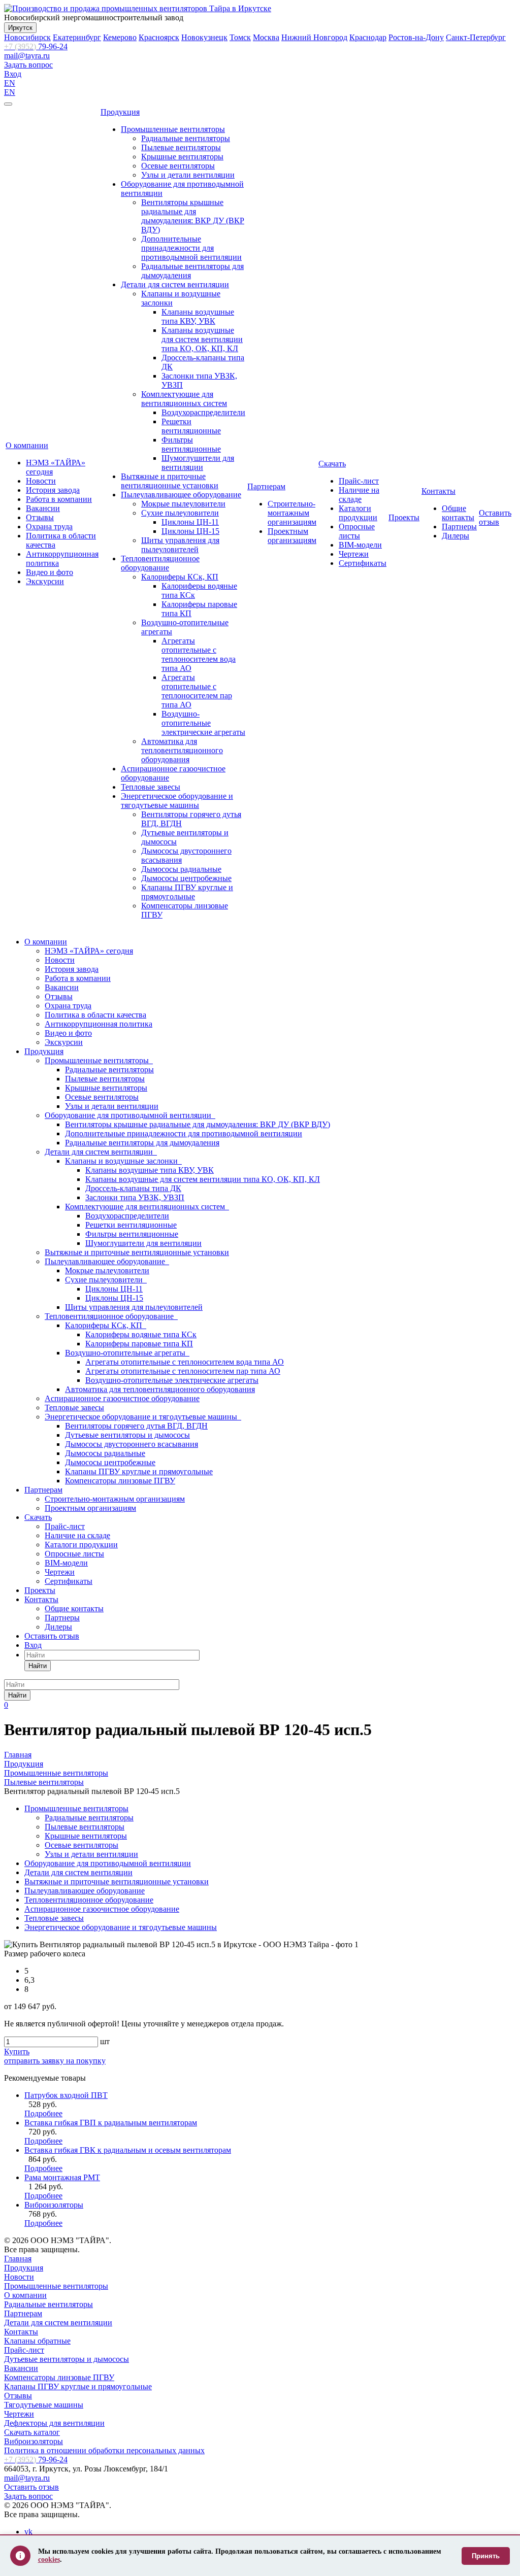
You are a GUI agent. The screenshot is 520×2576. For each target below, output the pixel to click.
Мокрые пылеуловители (183, 504)
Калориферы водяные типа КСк (141, 1334)
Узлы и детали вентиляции (188, 175)
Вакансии (43, 508)
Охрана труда (49, 527)
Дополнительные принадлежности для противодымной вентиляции (191, 248)
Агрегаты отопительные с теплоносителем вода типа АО (199, 654)
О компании (27, 445)
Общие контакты (458, 513)
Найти (38, 1666)
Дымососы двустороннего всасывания (132, 1444)
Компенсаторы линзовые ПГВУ (120, 1481)
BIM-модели (360, 545)
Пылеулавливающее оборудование (181, 495)
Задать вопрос (28, 65)
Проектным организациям (292, 536)
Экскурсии (45, 581)
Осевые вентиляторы (178, 166)
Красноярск (159, 37)
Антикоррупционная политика (99, 1024)
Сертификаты (363, 563)
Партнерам (266, 486)
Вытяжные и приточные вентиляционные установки (170, 481)
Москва (266, 37)
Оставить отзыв (495, 517)
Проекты (404, 517)
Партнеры (459, 527)
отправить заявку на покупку (55, 2061)
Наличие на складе (359, 495)
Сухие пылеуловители (180, 513)
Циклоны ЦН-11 (190, 522)
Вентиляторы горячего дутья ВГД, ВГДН (136, 1426)
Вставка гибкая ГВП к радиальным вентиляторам (111, 2123)
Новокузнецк (204, 37)
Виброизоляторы (54, 2205)
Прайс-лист (359, 481)
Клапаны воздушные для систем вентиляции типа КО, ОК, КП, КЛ (202, 339)
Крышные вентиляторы (182, 157)
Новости (41, 481)
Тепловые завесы (151, 787)
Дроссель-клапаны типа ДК (133, 1188)
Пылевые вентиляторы (181, 147)
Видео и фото (50, 572)
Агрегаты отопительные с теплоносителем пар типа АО (197, 691)
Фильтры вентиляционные (191, 444)
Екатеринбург (77, 37)
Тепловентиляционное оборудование (160, 563)
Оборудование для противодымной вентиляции (130, 1115)
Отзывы (40, 517)
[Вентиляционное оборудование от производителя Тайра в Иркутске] (138, 8)
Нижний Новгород (314, 37)
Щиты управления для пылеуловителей (180, 545)
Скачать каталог (32, 2432)
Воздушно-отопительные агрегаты (127, 1353)
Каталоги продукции (358, 513)
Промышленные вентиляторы (173, 129)
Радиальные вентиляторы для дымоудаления (142, 1143)
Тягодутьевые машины (44, 2405)
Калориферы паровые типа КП (139, 1344)
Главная (18, 2259)
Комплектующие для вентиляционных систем (184, 399)
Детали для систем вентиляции (175, 284)
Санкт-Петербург (476, 37)
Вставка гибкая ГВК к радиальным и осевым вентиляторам (128, 2150)
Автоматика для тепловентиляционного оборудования (182, 750)
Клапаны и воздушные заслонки (123, 1161)
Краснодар (368, 37)
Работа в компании (59, 499)
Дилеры (456, 536)
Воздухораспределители (203, 412)
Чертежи (354, 554)
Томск (240, 37)
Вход (13, 74)
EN (10, 83)
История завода (53, 490)
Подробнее (43, 2113)
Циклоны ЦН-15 (190, 531)
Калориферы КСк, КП (180, 577)
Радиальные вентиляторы (186, 138)
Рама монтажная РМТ (62, 2177)
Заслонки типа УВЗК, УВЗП (135, 1197)
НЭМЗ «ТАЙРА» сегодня (89, 951)
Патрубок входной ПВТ (66, 2095)
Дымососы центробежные (186, 878)
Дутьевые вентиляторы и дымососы (127, 1435)
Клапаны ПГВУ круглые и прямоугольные (187, 892)
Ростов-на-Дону (416, 37)
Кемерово (120, 37)
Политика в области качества (95, 1015)
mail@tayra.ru (27, 56)
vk (28, 2532)
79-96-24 (36, 46)
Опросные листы (357, 531)
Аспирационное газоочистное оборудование (122, 1398)
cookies (49, 2560)
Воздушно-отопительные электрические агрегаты (203, 723)
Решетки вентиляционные (191, 426)
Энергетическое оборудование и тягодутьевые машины (177, 801)
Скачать (332, 464)
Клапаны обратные (37, 2341)
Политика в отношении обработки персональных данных (104, 2450)
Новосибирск (27, 37)
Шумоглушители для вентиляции (198, 463)
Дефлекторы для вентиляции (54, 2423)
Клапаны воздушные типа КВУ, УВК (198, 316)
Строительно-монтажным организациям (292, 513)
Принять (486, 2556)
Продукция (120, 112)
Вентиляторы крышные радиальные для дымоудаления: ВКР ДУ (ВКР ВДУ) (193, 216)
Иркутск (20, 28)
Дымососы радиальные (181, 869)
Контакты (438, 491)
